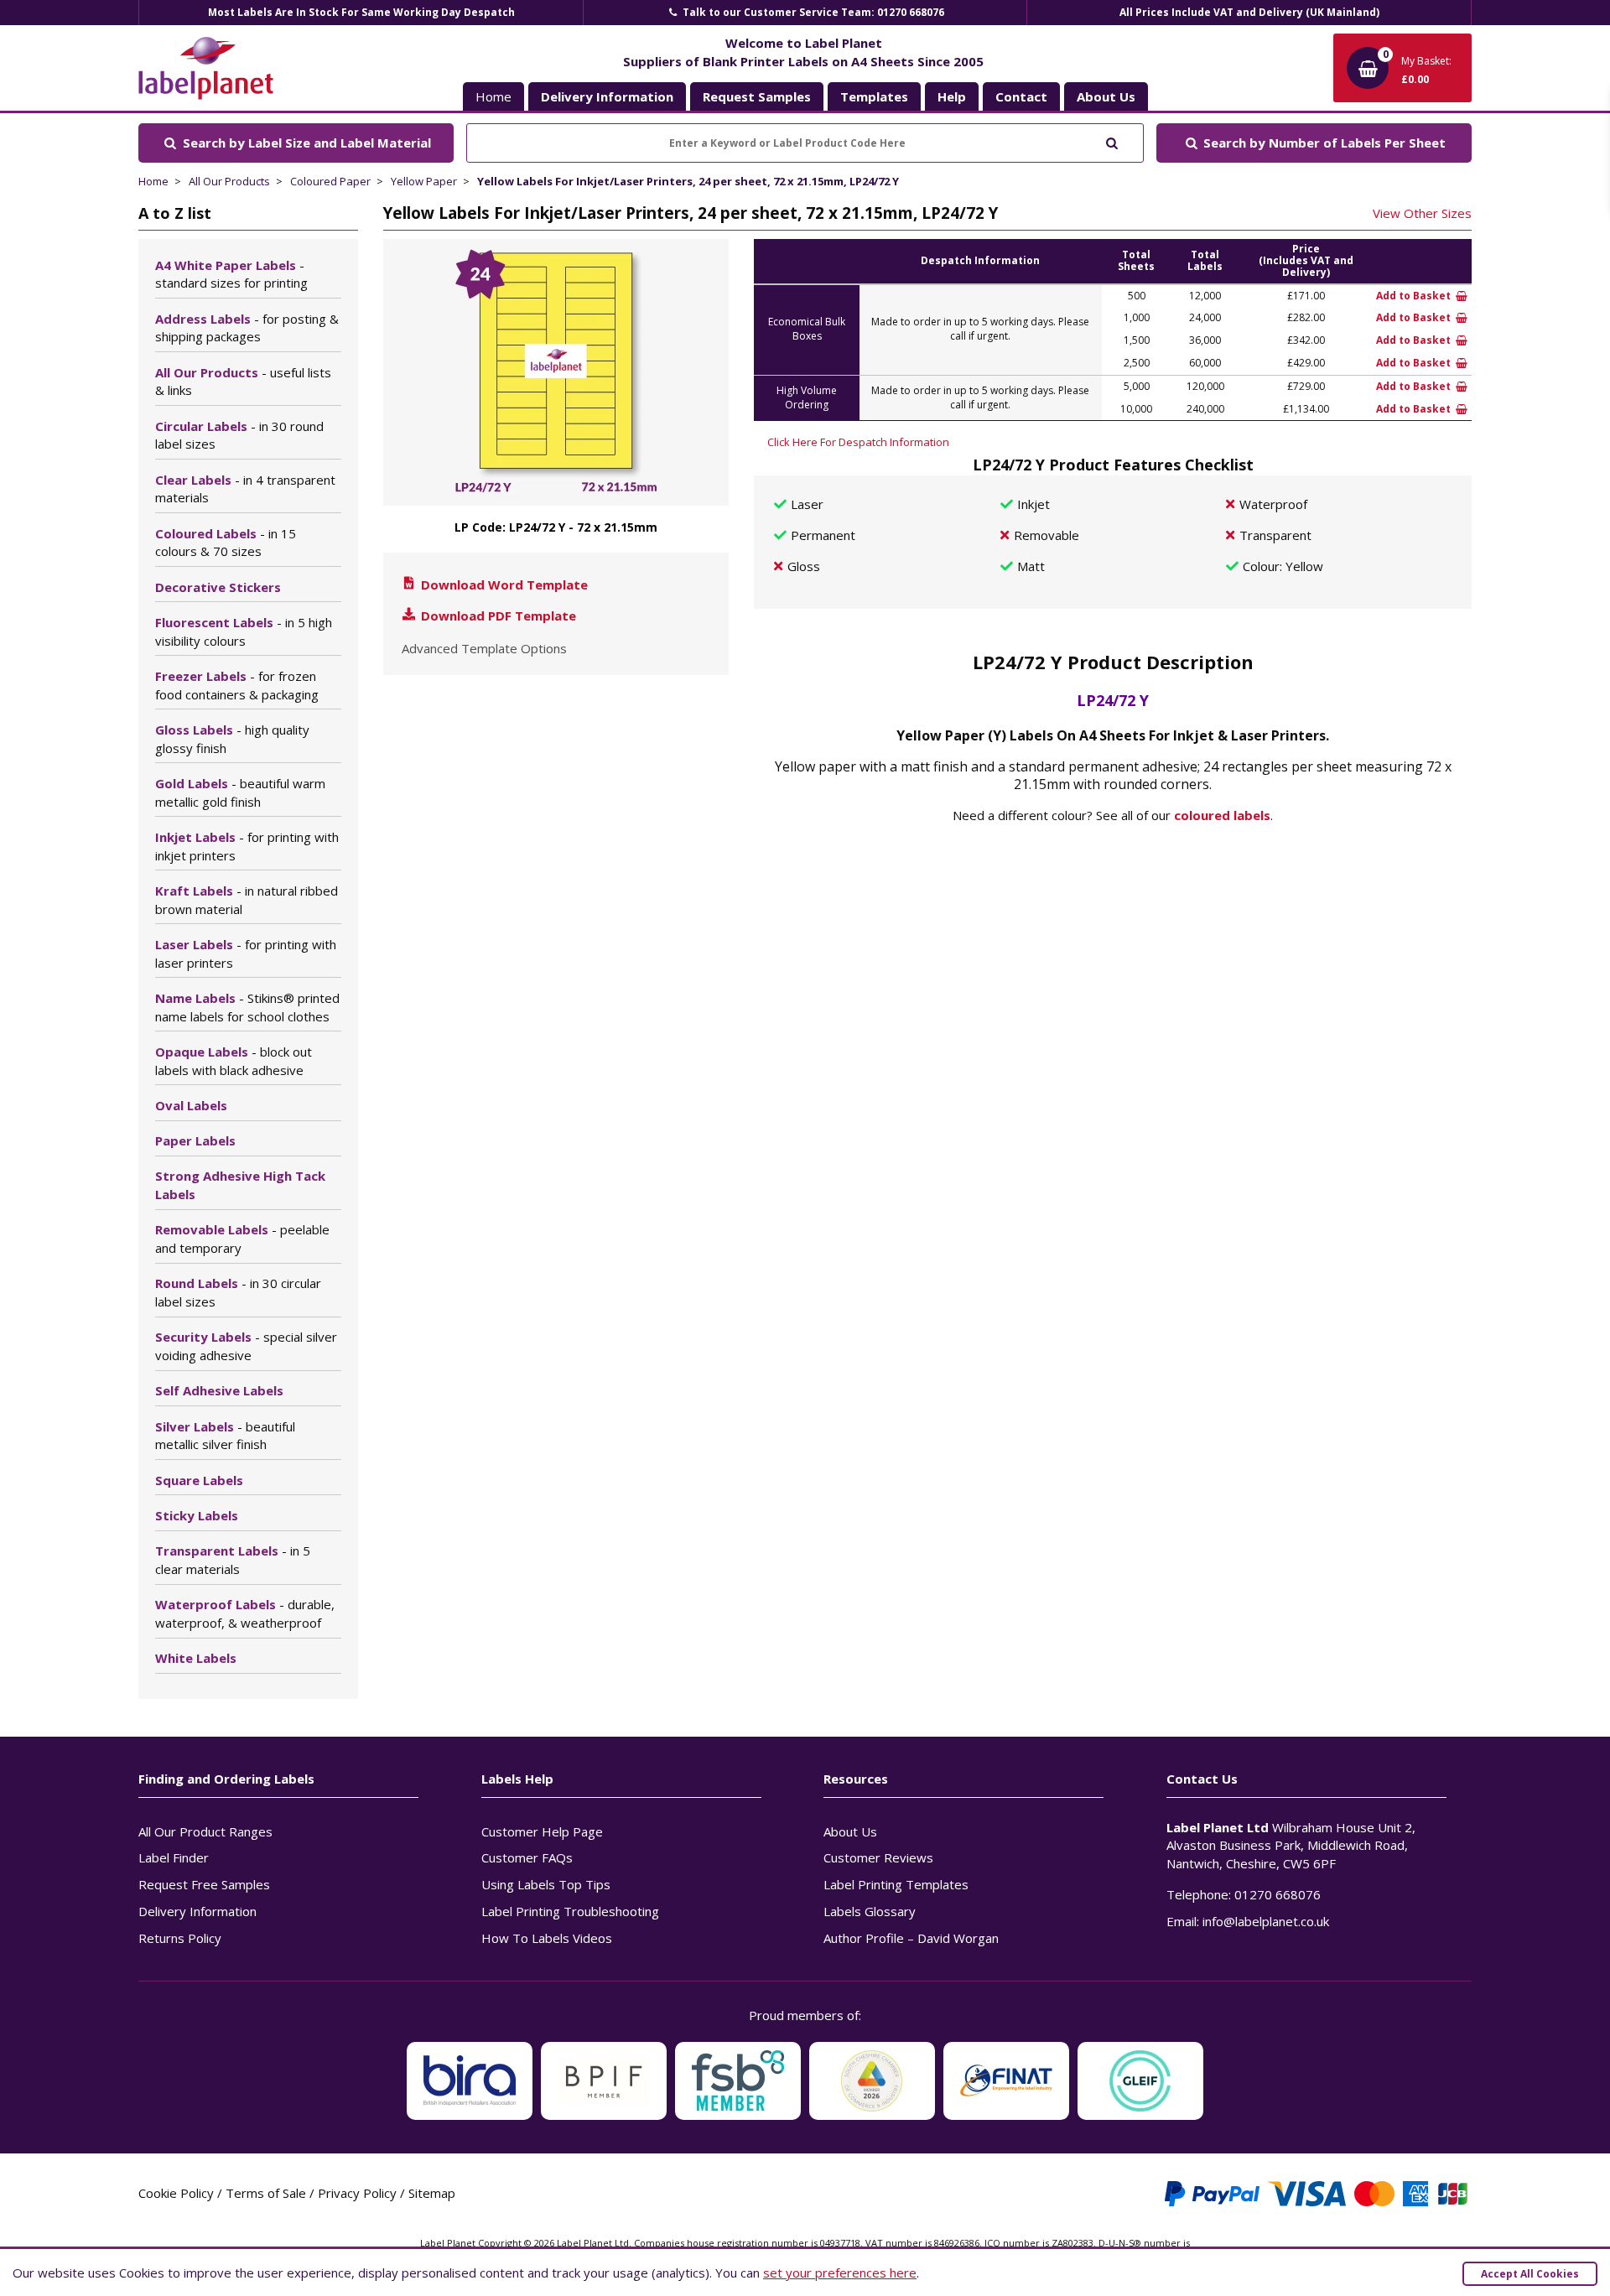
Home (493, 96)
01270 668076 (1278, 1894)
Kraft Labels (247, 900)
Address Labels (247, 328)
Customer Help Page (542, 1831)
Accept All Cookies (1530, 2274)
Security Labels (246, 1346)
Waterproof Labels (245, 1613)
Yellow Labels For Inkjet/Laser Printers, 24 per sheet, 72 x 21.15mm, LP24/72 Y (688, 181)
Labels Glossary (870, 1911)
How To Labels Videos (547, 1938)
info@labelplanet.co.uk (1266, 1921)
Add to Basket (1415, 296)
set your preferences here (840, 2273)
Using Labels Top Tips (546, 1884)
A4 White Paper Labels (231, 274)
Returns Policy (180, 1938)
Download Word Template (503, 584)
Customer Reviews (878, 1857)
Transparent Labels (233, 1560)
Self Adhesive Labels (219, 1390)
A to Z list (175, 213)
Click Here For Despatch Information (858, 442)
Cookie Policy (176, 2193)
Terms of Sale (266, 2193)
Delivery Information (197, 1911)
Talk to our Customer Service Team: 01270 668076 (812, 12)
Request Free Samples (204, 1884)
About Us (850, 1831)
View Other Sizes (1422, 213)
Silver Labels (225, 1436)
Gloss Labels (232, 739)
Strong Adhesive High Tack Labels (240, 1185)
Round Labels (238, 1292)
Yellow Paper (424, 181)
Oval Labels (191, 1105)
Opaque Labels (234, 1061)
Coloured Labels (226, 543)
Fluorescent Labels (244, 631)
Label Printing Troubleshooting (570, 1911)
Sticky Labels (197, 1515)
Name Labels (247, 1007)
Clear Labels (245, 489)
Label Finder (174, 1857)
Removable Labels (242, 1239)
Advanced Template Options (484, 648)
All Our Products (229, 181)
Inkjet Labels (247, 846)
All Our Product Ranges (205, 1831)
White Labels (196, 1658)
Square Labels (199, 1480)
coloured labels (1222, 815)
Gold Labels (240, 792)
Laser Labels (246, 953)
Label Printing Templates (896, 1884)
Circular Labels (239, 435)
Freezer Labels (237, 685)
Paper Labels (195, 1140)
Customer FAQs (527, 1857)
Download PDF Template (497, 616)
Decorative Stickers (218, 587)
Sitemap (432, 2193)
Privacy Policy (357, 2193)
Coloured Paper (330, 181)
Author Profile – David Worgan (911, 1938)
